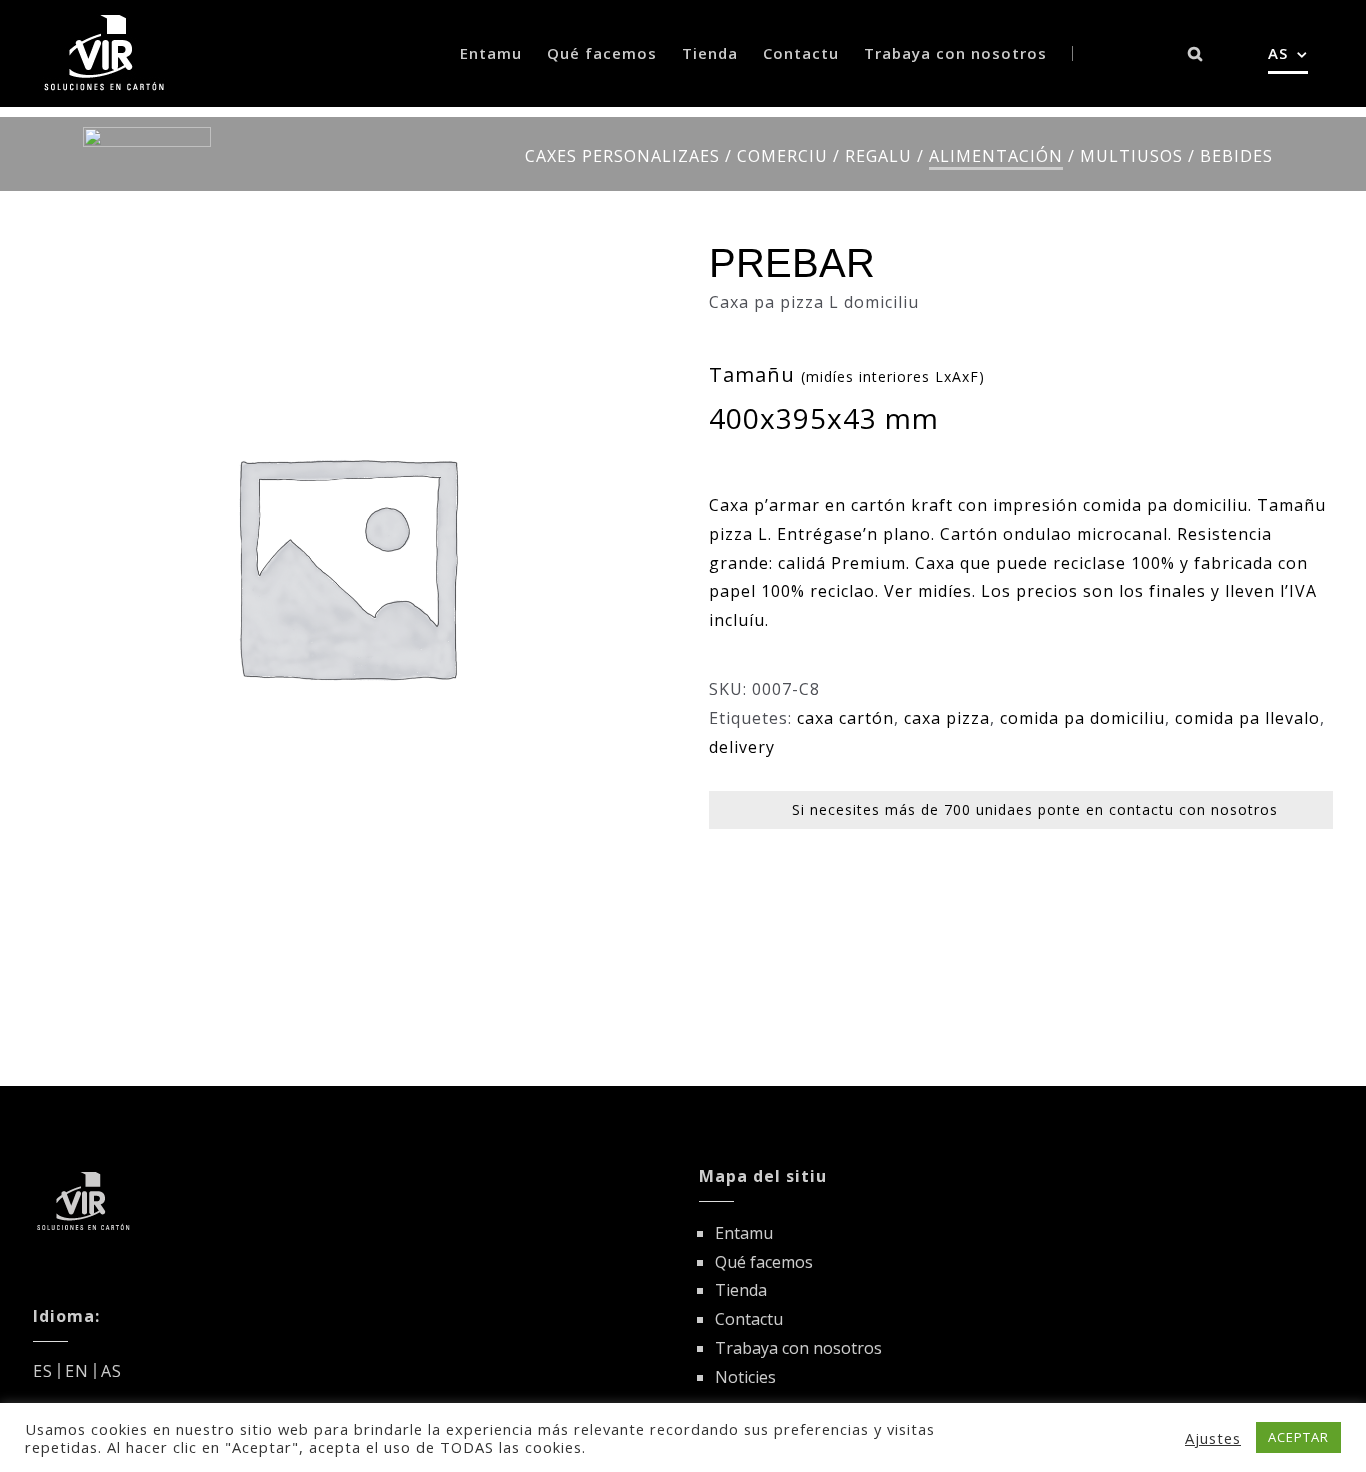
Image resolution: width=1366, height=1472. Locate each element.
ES (43, 1371)
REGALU (878, 156)
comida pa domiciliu (1082, 718)
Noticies (745, 1377)
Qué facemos (764, 1262)
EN (77, 1371)
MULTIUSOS (1131, 156)
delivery (742, 747)
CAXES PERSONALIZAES (622, 156)
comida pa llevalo (1247, 718)
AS (111, 1371)
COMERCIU (782, 156)
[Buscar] (1195, 53)
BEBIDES (1236, 156)
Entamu (744, 1233)
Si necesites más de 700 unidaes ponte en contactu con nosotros (1035, 809)
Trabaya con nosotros (798, 1348)
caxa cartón (845, 718)
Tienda (741, 1290)
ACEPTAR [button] (1298, 1437)
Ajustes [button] (1213, 1438)
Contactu (749, 1319)
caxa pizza (947, 718)
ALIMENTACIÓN (996, 156)
